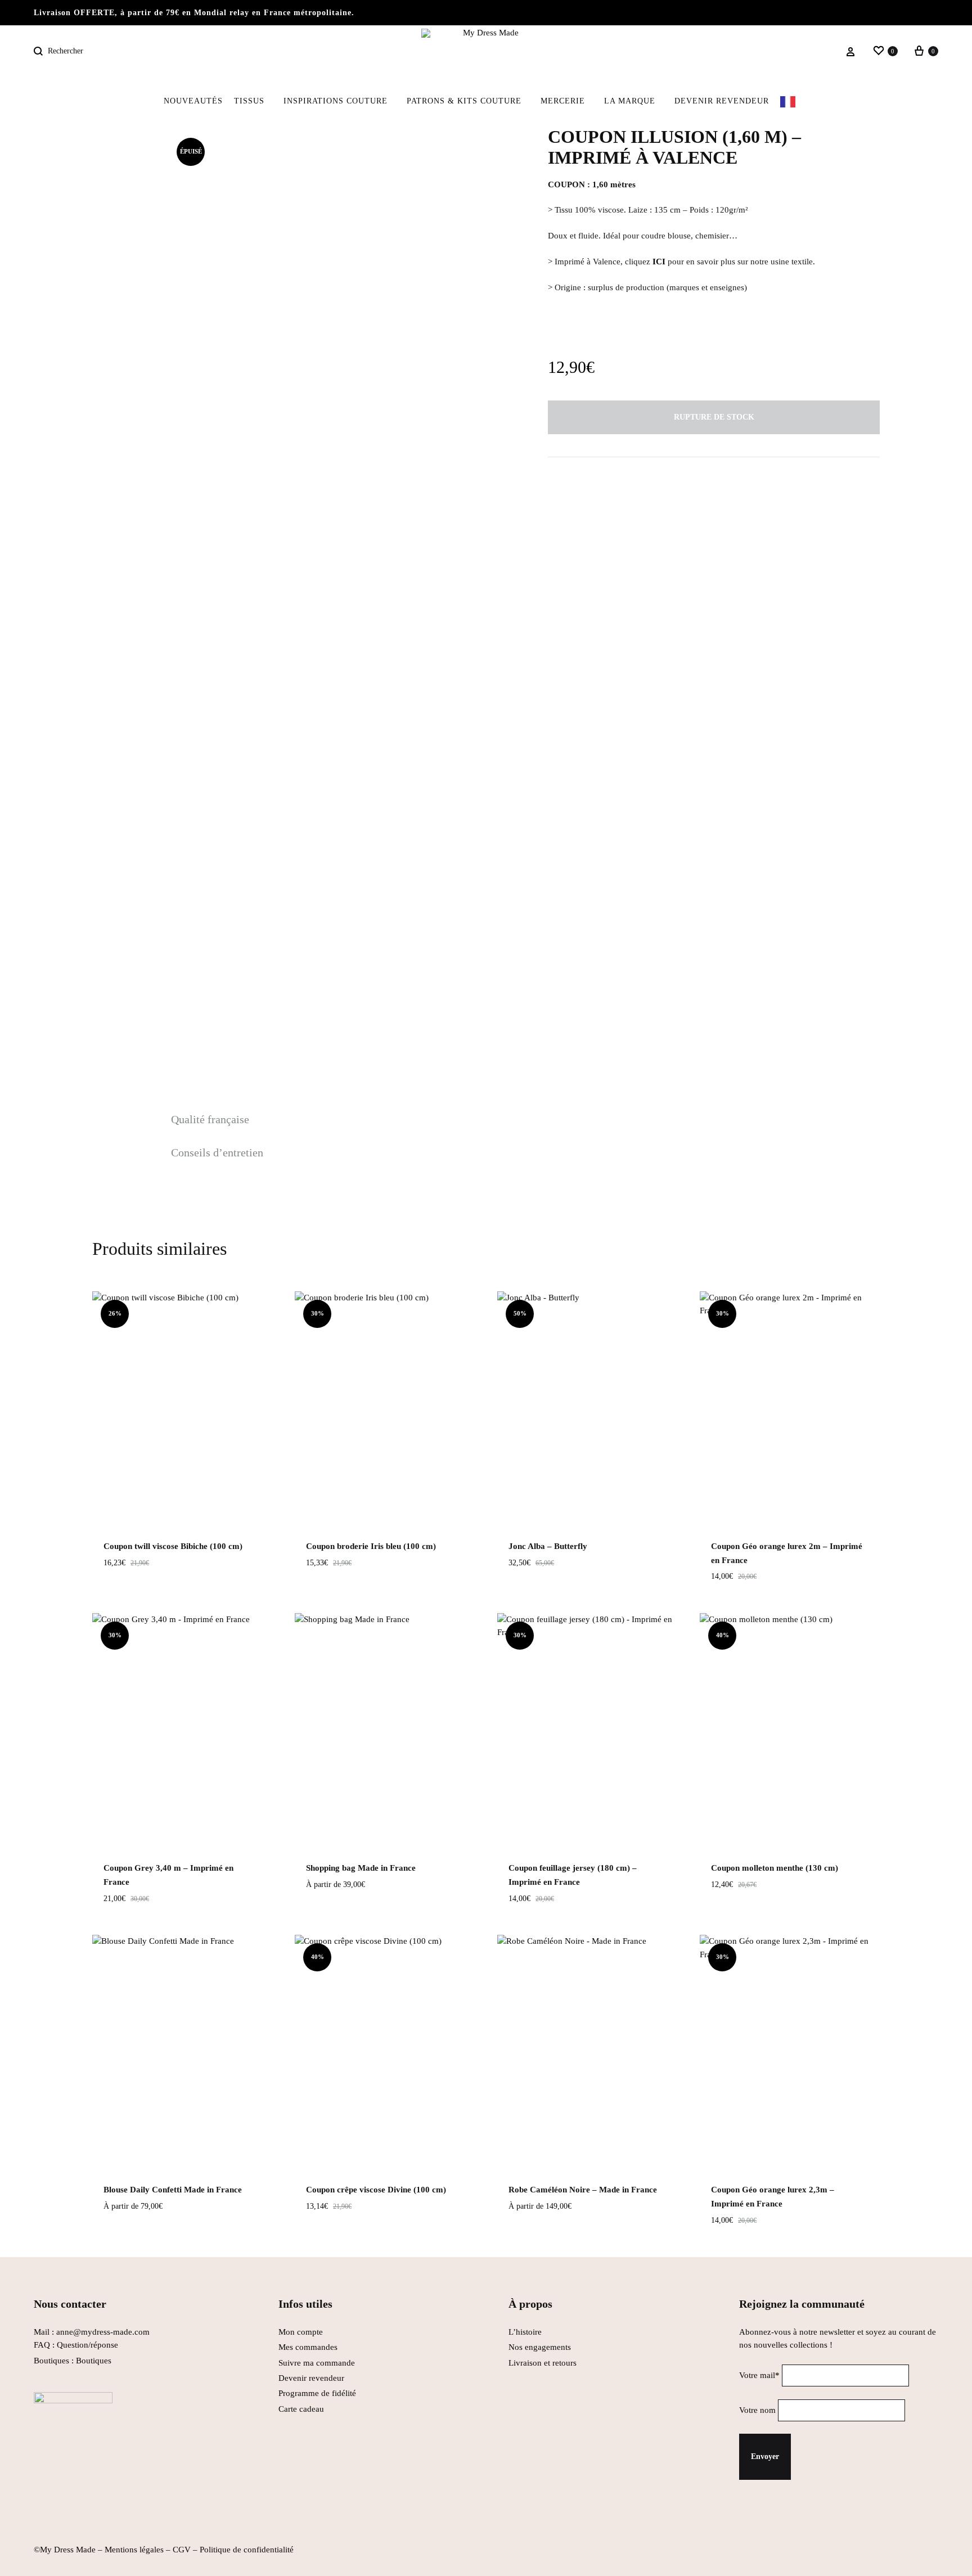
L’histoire (526, 2332)
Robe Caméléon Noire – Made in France (583, 2190)
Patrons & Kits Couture (464, 101)
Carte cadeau (301, 2409)
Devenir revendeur (722, 101)
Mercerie (563, 101)
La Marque (630, 101)
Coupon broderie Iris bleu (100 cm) (371, 1546)
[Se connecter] (850, 52)
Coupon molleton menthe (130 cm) (775, 1868)
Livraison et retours (543, 2363)
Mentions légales (134, 2550)
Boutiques (94, 2361)
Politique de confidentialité (247, 2550)
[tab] (217, 1120)
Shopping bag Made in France (361, 1868)
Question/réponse (87, 2345)
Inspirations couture (336, 101)
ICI (659, 262)
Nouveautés (193, 101)
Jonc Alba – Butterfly (548, 1546)
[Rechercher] (40, 51)
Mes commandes (308, 2347)
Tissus (249, 101)
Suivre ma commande (317, 2363)
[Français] (795, 101)
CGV (182, 2550)
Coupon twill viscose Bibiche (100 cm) (173, 1546)
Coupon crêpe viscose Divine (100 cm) (376, 2190)
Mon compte (301, 2332)
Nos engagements (540, 2347)
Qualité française (210, 1119)
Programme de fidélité (317, 2393)
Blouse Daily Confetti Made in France (173, 2190)
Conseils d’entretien (217, 1152)
